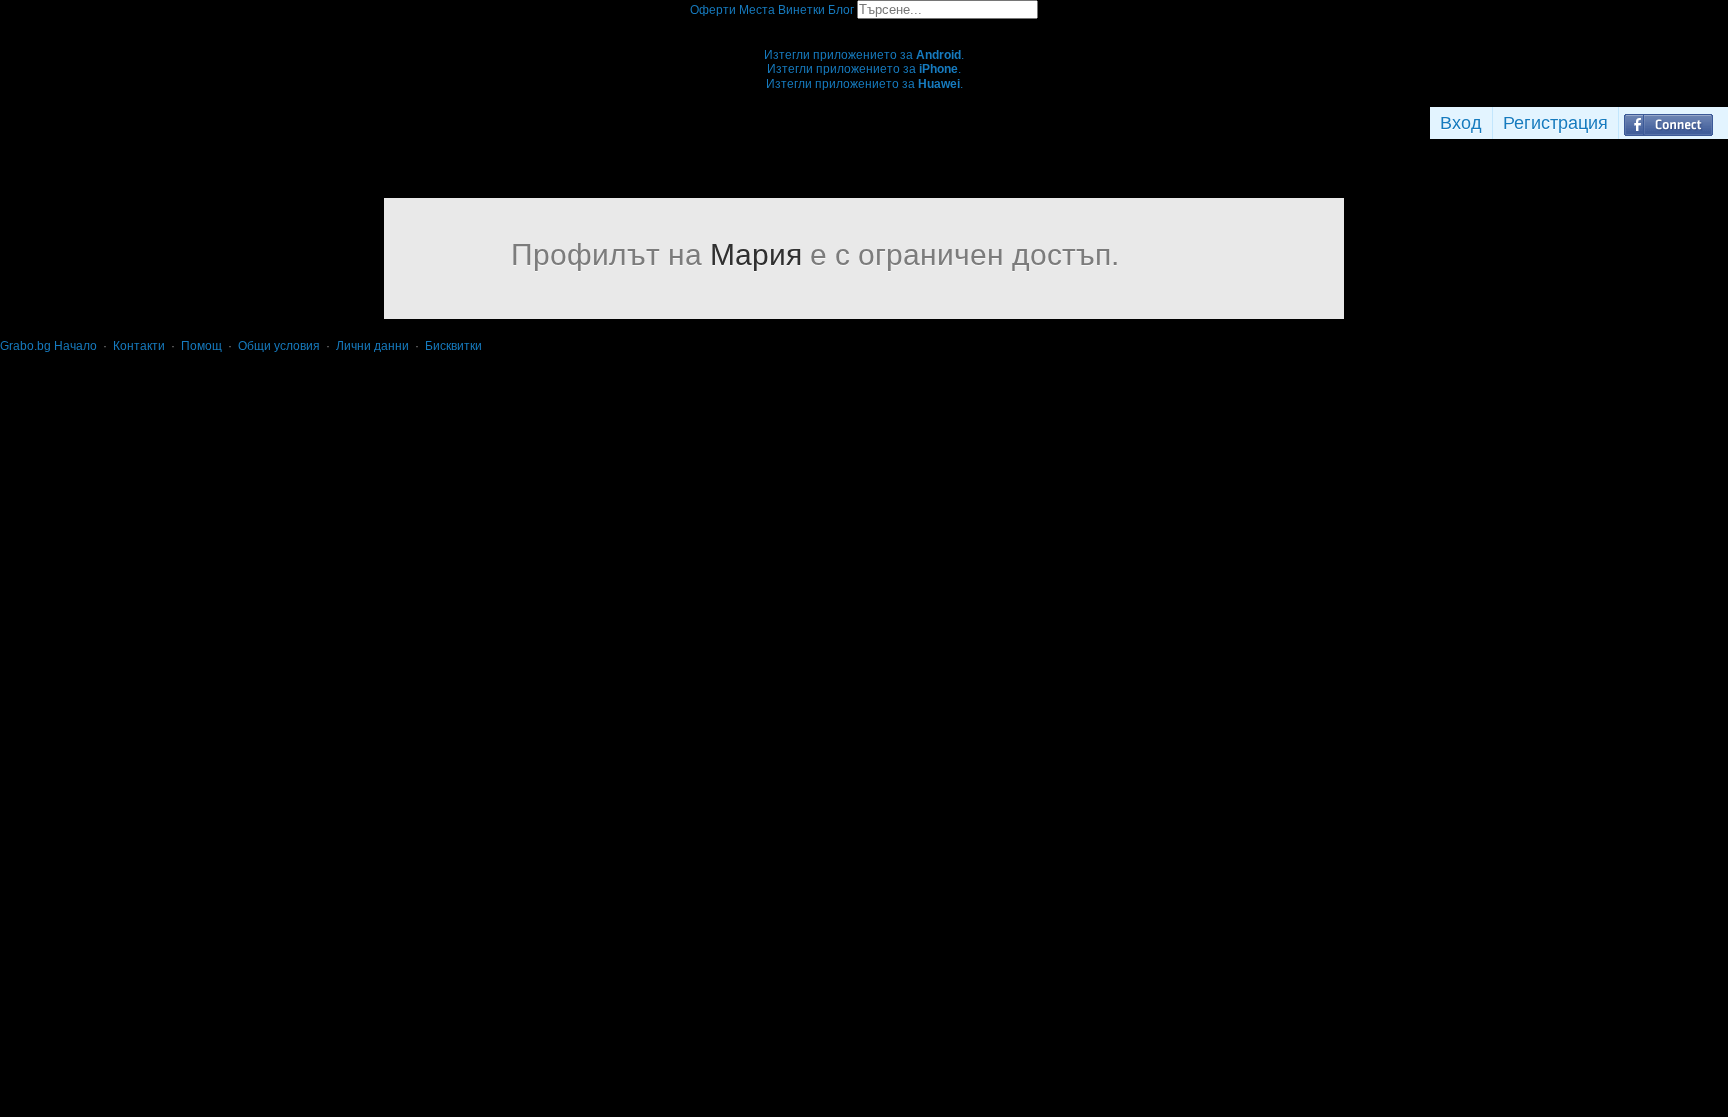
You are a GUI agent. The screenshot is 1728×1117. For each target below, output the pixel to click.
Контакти (139, 346)
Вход (1461, 123)
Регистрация (1555, 123)
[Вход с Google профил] (1723, 123)
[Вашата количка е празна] (864, 26)
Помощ (201, 346)
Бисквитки (453, 346)
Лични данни (372, 346)
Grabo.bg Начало (48, 346)
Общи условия (279, 346)
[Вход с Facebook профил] (1668, 123)
